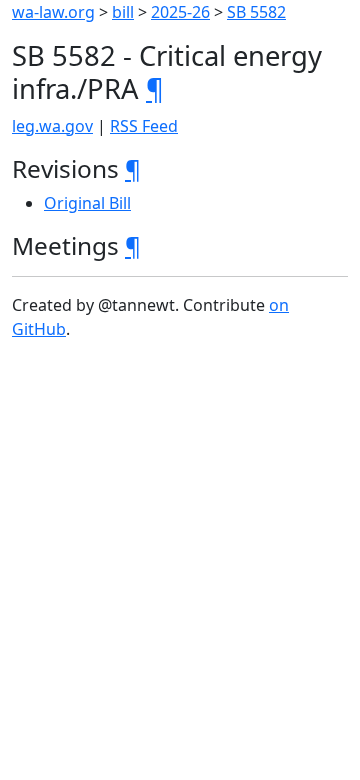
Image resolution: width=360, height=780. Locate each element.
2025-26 (180, 12)
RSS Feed (144, 126)
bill (123, 12)
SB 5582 (256, 12)
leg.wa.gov (52, 126)
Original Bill (87, 203)
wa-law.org (53, 12)
